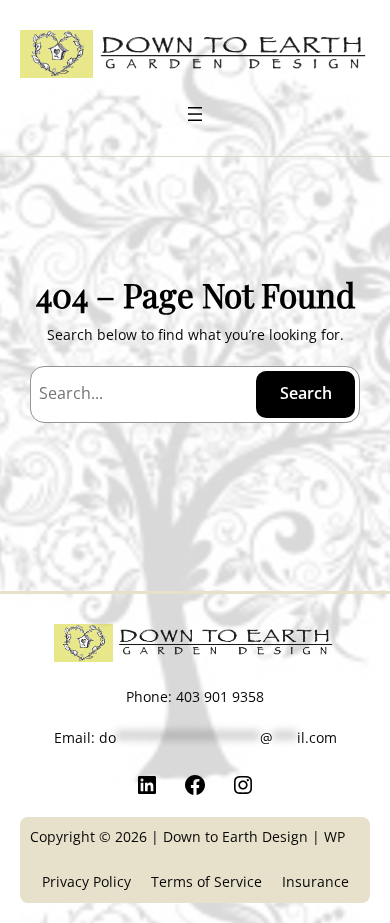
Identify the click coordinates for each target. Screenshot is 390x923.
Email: (195, 737)
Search (306, 393)
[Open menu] (195, 114)
